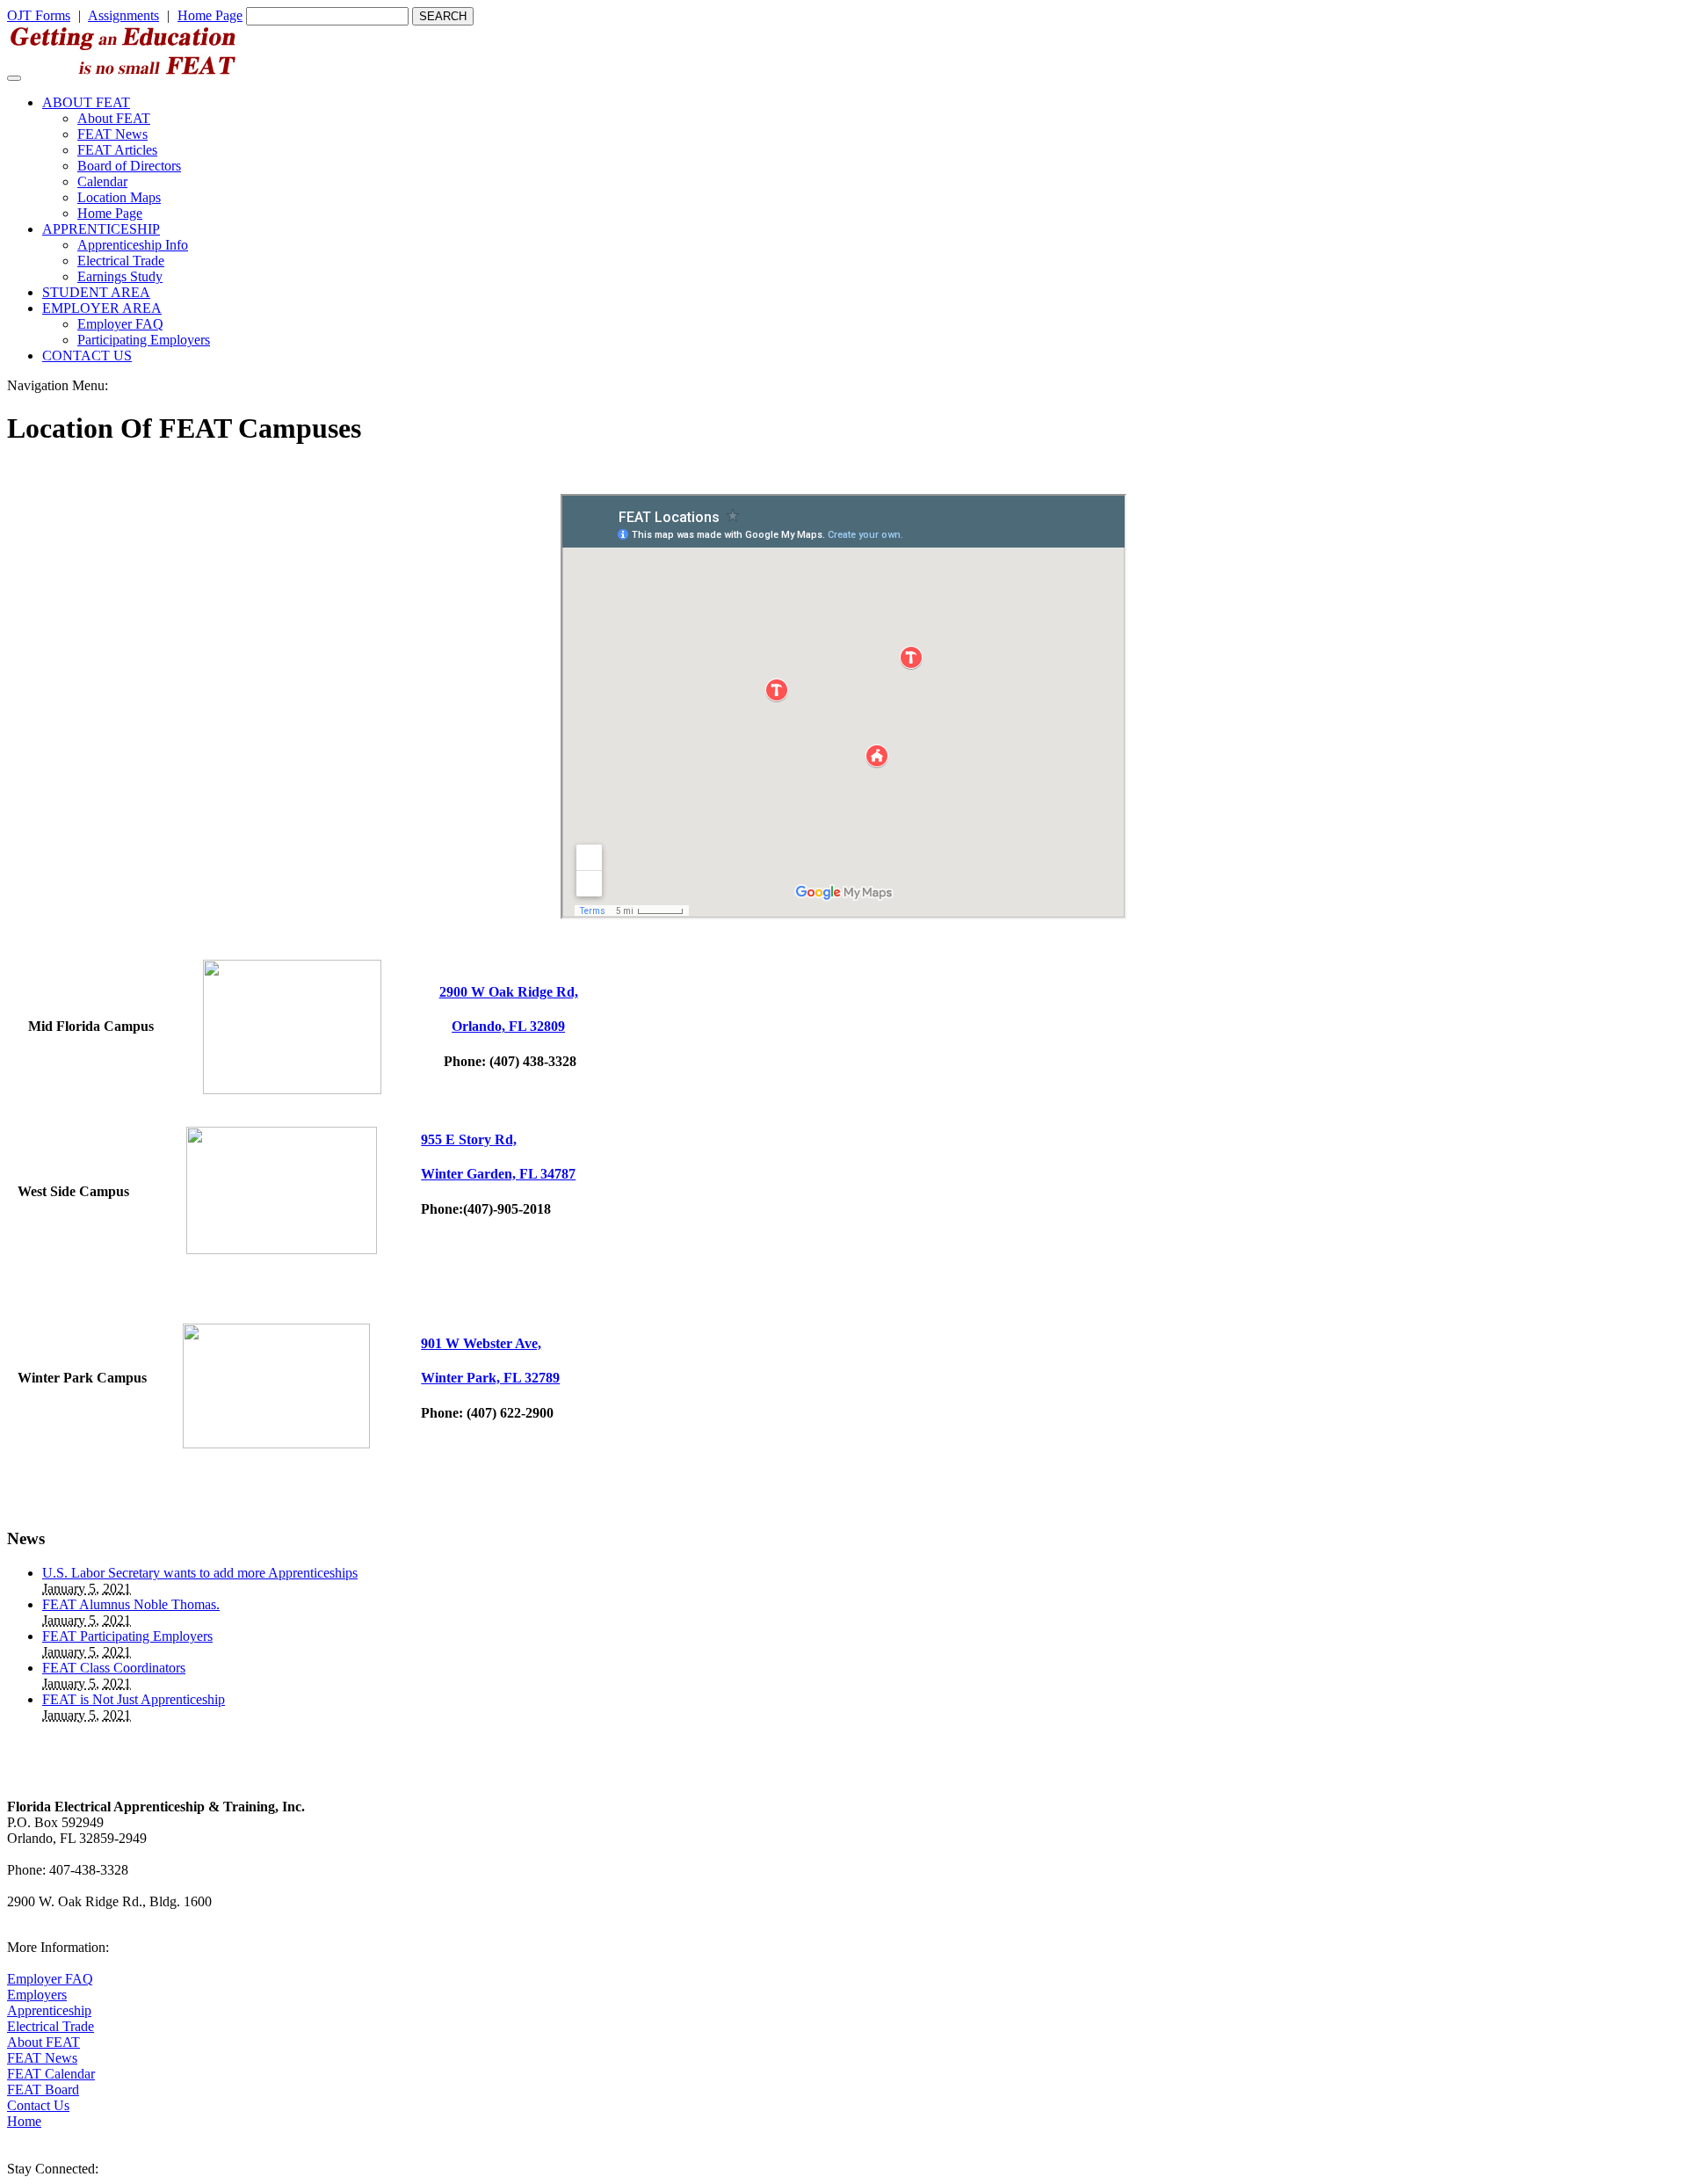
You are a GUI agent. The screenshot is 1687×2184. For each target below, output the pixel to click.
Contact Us (38, 2105)
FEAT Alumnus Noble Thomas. (131, 1604)
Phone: (508, 1061)
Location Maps (119, 197)
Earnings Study (120, 276)
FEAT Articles (117, 150)
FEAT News (112, 134)
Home (24, 2121)
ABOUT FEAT (86, 102)
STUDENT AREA (96, 292)
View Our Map (49, 1917)
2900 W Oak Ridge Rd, (509, 992)
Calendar (102, 181)
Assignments (123, 15)
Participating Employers (144, 340)
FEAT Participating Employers (127, 1636)
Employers (37, 1995)
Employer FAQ (120, 324)
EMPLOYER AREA (102, 308)
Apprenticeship (49, 2010)
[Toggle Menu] (14, 78)
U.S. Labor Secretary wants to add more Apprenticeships (200, 1573)
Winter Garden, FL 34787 (498, 1174)
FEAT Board (43, 2090)
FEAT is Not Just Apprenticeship (134, 1699)
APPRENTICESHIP (101, 229)
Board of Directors (129, 166)
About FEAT (114, 118)
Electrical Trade (121, 261)
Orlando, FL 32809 (508, 1026)
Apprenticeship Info (133, 245)
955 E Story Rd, (469, 1139)
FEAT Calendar (51, 2074)
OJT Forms (39, 15)
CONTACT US (87, 356)
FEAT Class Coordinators (114, 1668)
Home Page (210, 15)
